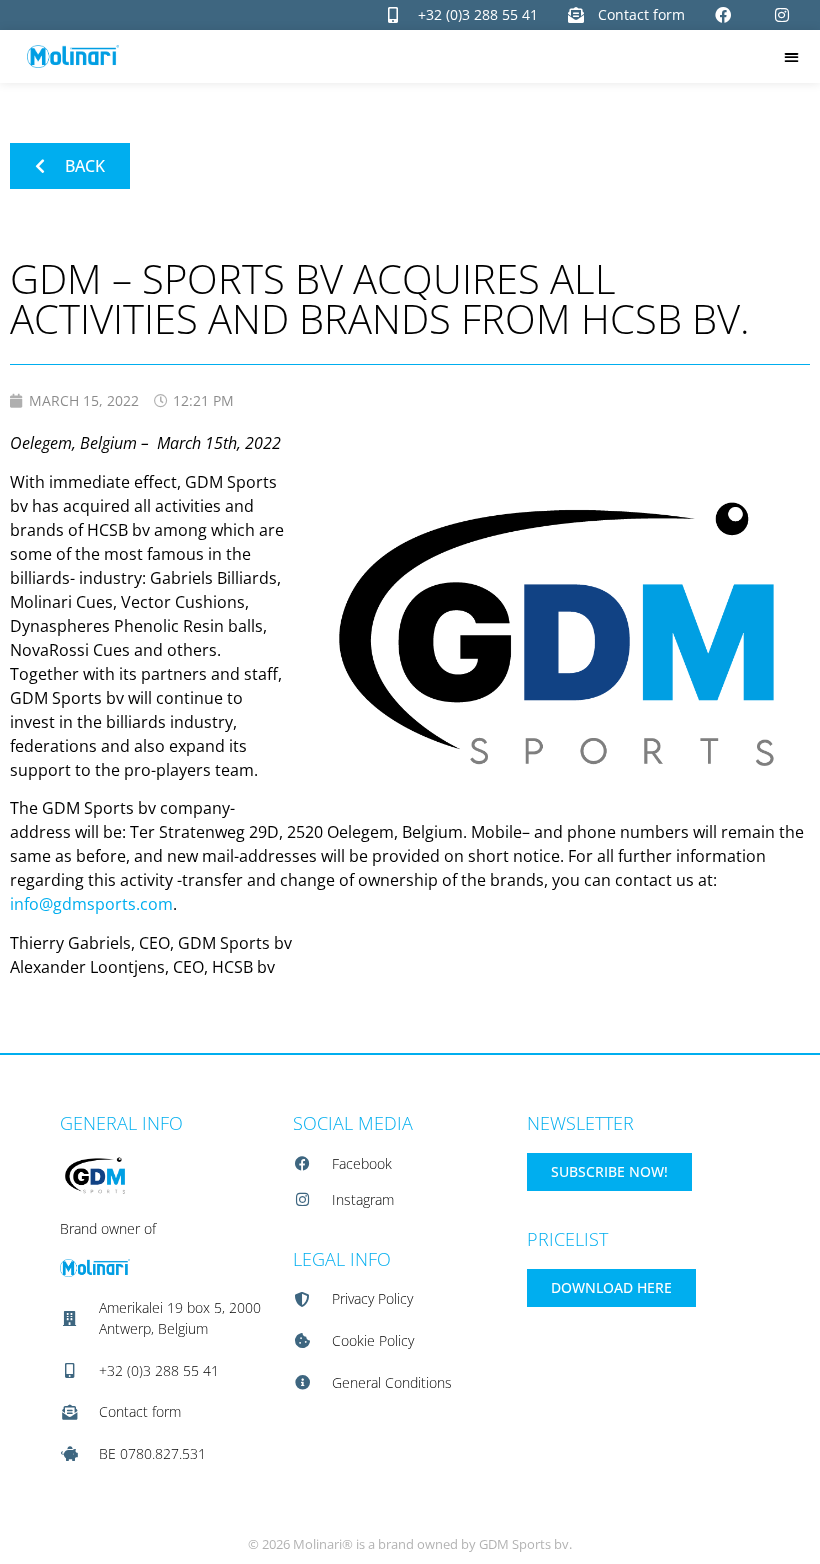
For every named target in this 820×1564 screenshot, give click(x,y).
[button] (791, 56)
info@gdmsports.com (91, 904)
